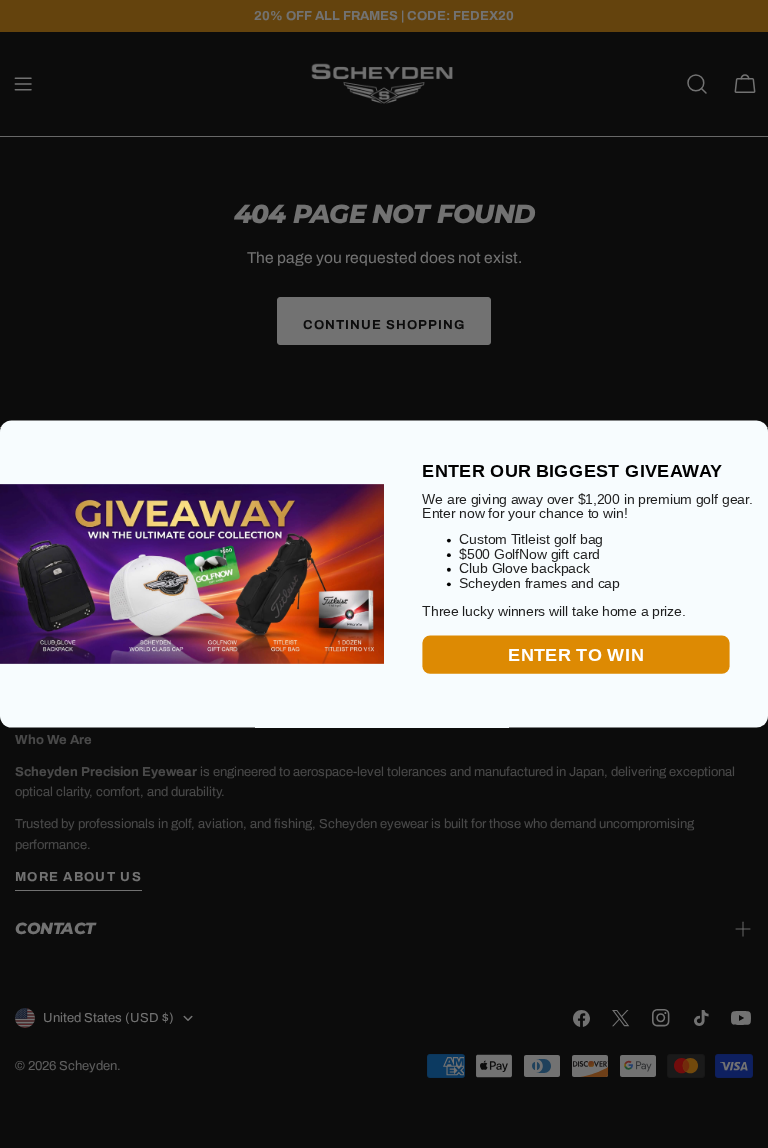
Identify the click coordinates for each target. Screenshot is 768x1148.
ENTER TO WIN (575, 654)
